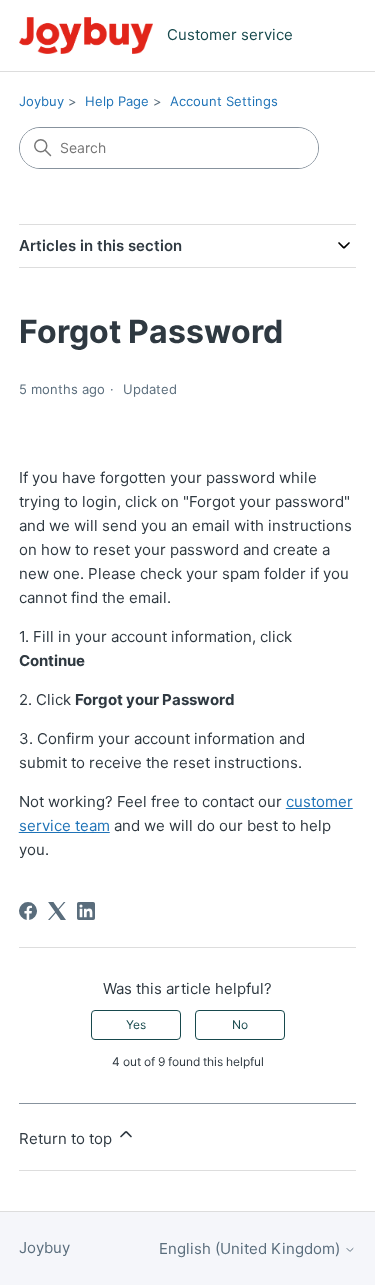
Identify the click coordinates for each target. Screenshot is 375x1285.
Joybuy (41, 101)
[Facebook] (28, 911)
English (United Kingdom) (251, 1248)
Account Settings (224, 101)
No (240, 1024)
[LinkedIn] (86, 911)
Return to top (67, 1138)
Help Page (117, 101)
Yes (136, 1024)
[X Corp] (57, 911)
